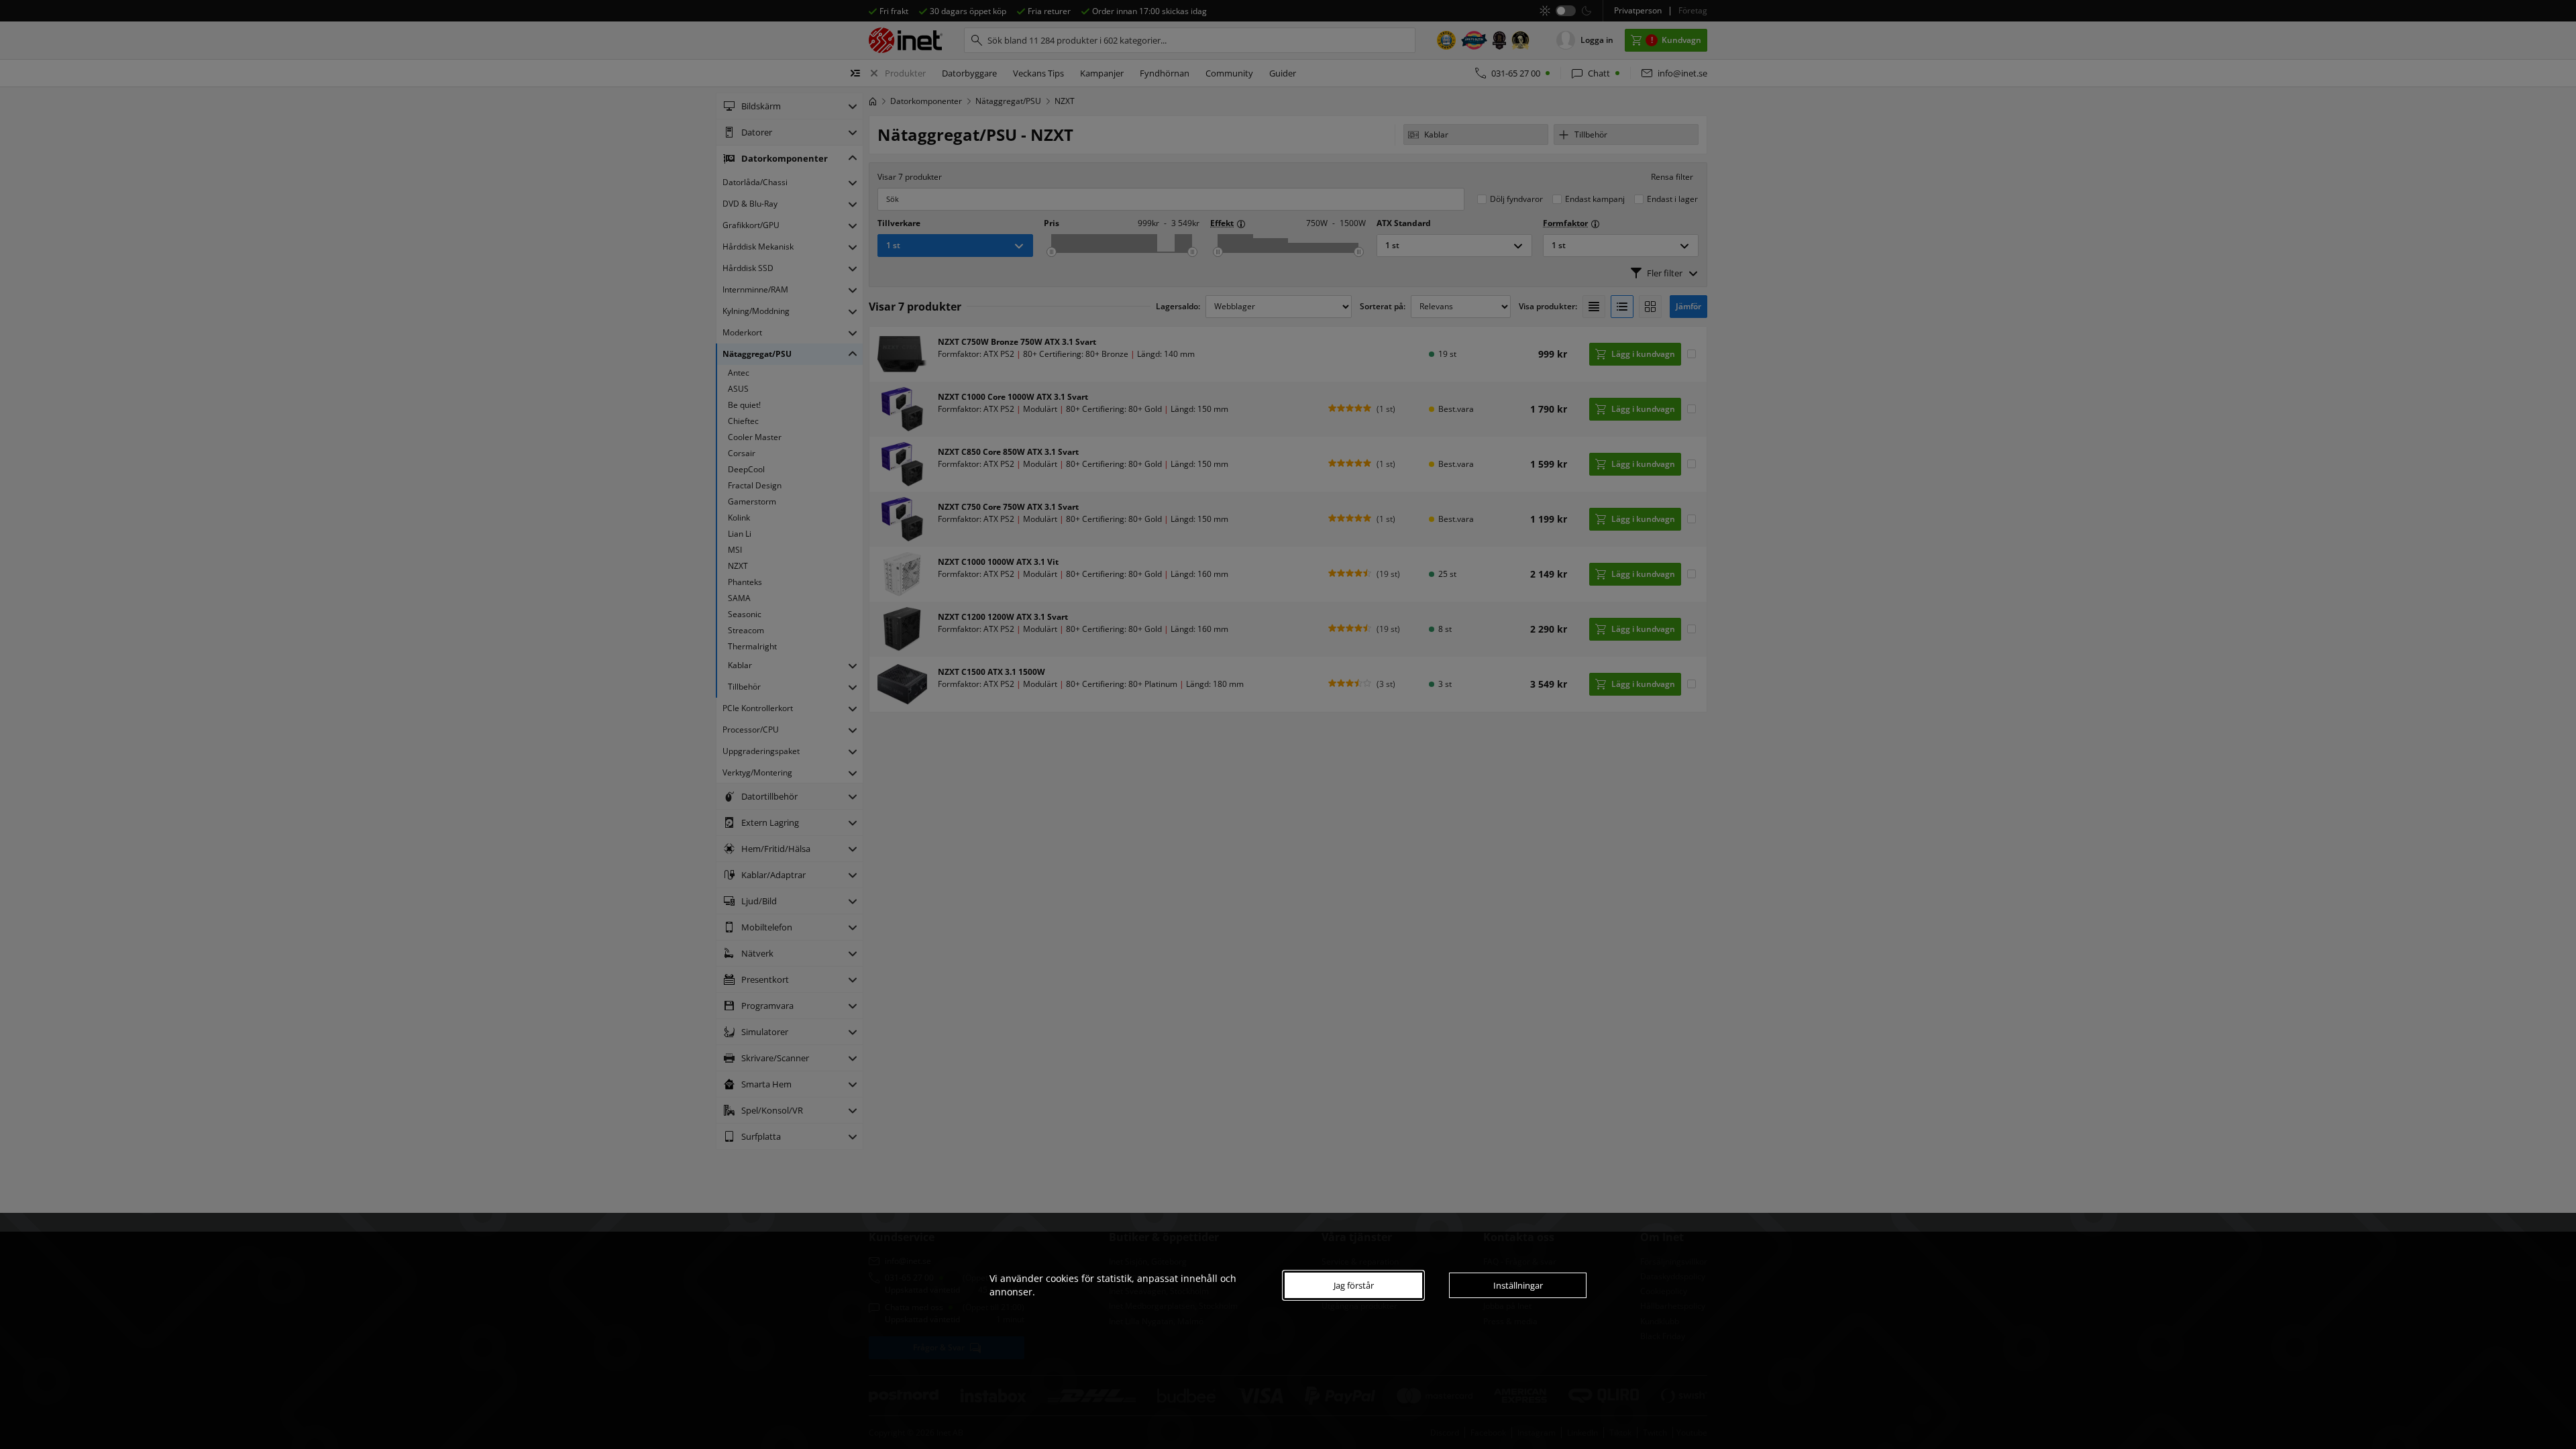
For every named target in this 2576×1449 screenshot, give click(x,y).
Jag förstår (1354, 1285)
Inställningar (1518, 1285)
